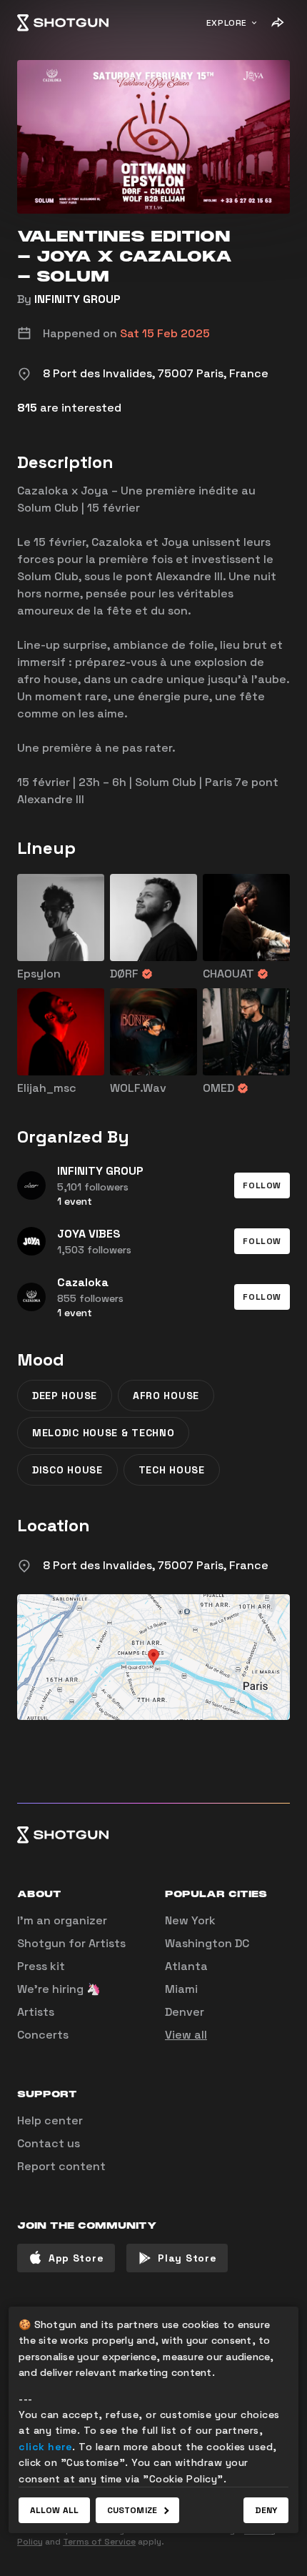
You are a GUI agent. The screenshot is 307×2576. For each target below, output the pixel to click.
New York (190, 1920)
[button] (262, 1185)
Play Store (187, 2258)
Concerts (43, 2035)
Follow (262, 1185)
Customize (132, 2510)
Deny (266, 2510)
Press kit (41, 1966)
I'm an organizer (62, 1920)
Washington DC (207, 1943)
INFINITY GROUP (77, 299)
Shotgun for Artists (71, 1943)
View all (186, 2035)
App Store (76, 2258)
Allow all (54, 2510)
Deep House (65, 1396)
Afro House (166, 1396)
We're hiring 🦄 (59, 1989)
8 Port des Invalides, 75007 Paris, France (156, 1565)
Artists (36, 2012)
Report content (61, 2166)
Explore (227, 23)
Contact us (49, 2143)
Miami (181, 1989)
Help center (50, 2120)
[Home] (63, 23)
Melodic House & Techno (103, 1433)
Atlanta (186, 1966)
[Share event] (277, 23)
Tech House (172, 1470)
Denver (185, 2012)
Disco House (67, 1470)
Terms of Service (99, 2542)
